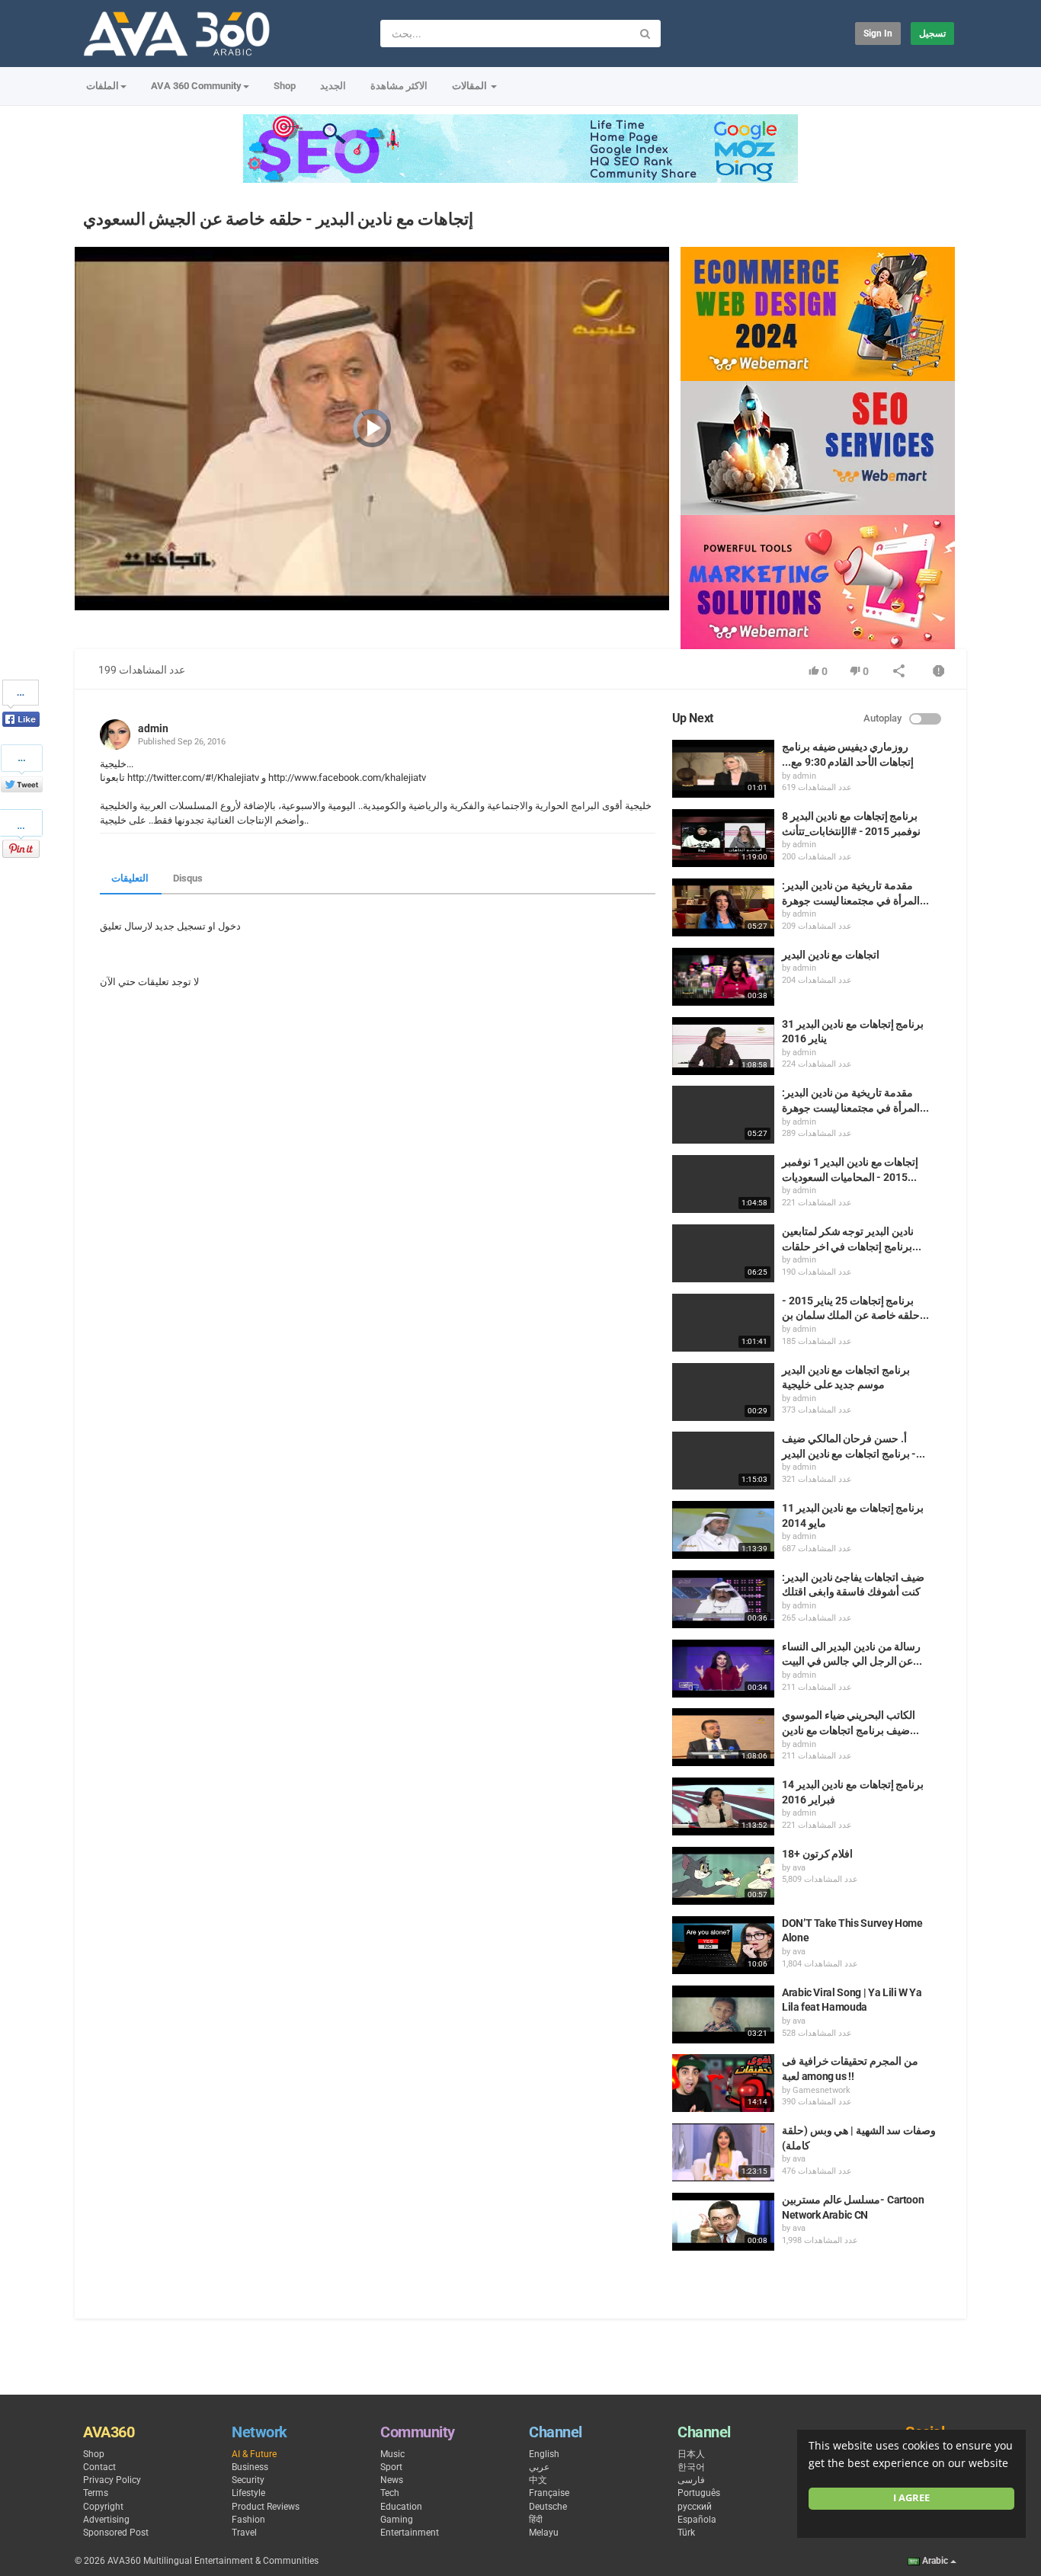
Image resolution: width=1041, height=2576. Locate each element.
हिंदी (536, 2520)
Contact (99, 2467)
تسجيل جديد (180, 926)
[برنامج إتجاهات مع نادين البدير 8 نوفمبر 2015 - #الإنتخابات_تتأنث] (723, 838)
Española (697, 2520)
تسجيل (932, 34)
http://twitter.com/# (168, 778)
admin (153, 728)
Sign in (878, 34)
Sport (391, 2467)
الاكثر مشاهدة (399, 86)
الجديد (333, 86)
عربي (539, 2467)
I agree (911, 2498)
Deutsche (548, 2507)
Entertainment (410, 2533)
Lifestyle (248, 2493)
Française (549, 2493)
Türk (686, 2533)
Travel (244, 2533)
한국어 (691, 2467)
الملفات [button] (102, 86)
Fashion (248, 2520)
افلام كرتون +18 (817, 1854)
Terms (96, 2493)
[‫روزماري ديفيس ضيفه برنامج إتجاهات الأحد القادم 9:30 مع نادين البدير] (723, 769)
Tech (390, 2493)
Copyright (103, 2507)
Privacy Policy (112, 2480)
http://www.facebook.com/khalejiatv (347, 778)
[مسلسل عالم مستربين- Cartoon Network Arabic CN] (723, 2222)
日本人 (691, 2454)
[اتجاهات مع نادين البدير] (723, 977)
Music (392, 2454)
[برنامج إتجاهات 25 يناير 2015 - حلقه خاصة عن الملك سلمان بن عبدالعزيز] (723, 1323)
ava (799, 1868)
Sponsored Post (116, 2533)
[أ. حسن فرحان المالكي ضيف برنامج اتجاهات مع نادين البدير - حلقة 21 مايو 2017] (723, 1461)
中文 (538, 2480)
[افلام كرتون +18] (723, 1876)
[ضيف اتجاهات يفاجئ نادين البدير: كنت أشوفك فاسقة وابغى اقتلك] (723, 1599)
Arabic (935, 2561)
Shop (285, 86)
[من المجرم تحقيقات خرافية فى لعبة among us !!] (723, 2083)
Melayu (544, 2533)
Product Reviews (266, 2507)
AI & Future (254, 2454)
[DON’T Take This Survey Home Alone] (723, 1945)
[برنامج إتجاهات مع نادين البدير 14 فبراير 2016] (723, 1806)
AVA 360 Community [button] (196, 86)
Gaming (397, 2520)
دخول (229, 926)
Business (250, 2467)
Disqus (188, 878)
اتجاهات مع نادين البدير (831, 955)
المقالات (471, 86)
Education (401, 2507)
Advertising (106, 2520)
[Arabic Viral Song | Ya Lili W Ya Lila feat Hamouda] (723, 2014)
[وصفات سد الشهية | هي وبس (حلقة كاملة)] (723, 2152)
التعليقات (130, 878)
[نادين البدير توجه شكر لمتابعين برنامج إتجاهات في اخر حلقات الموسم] (723, 1253)
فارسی (691, 2480)
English (544, 2454)
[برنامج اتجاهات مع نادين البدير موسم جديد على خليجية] (723, 1392)
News (392, 2480)
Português (699, 2493)
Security (248, 2480)
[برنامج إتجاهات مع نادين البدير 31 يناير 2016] (723, 1046)
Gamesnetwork (822, 2090)
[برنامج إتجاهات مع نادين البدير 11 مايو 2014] (723, 1530)
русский (695, 2507)
